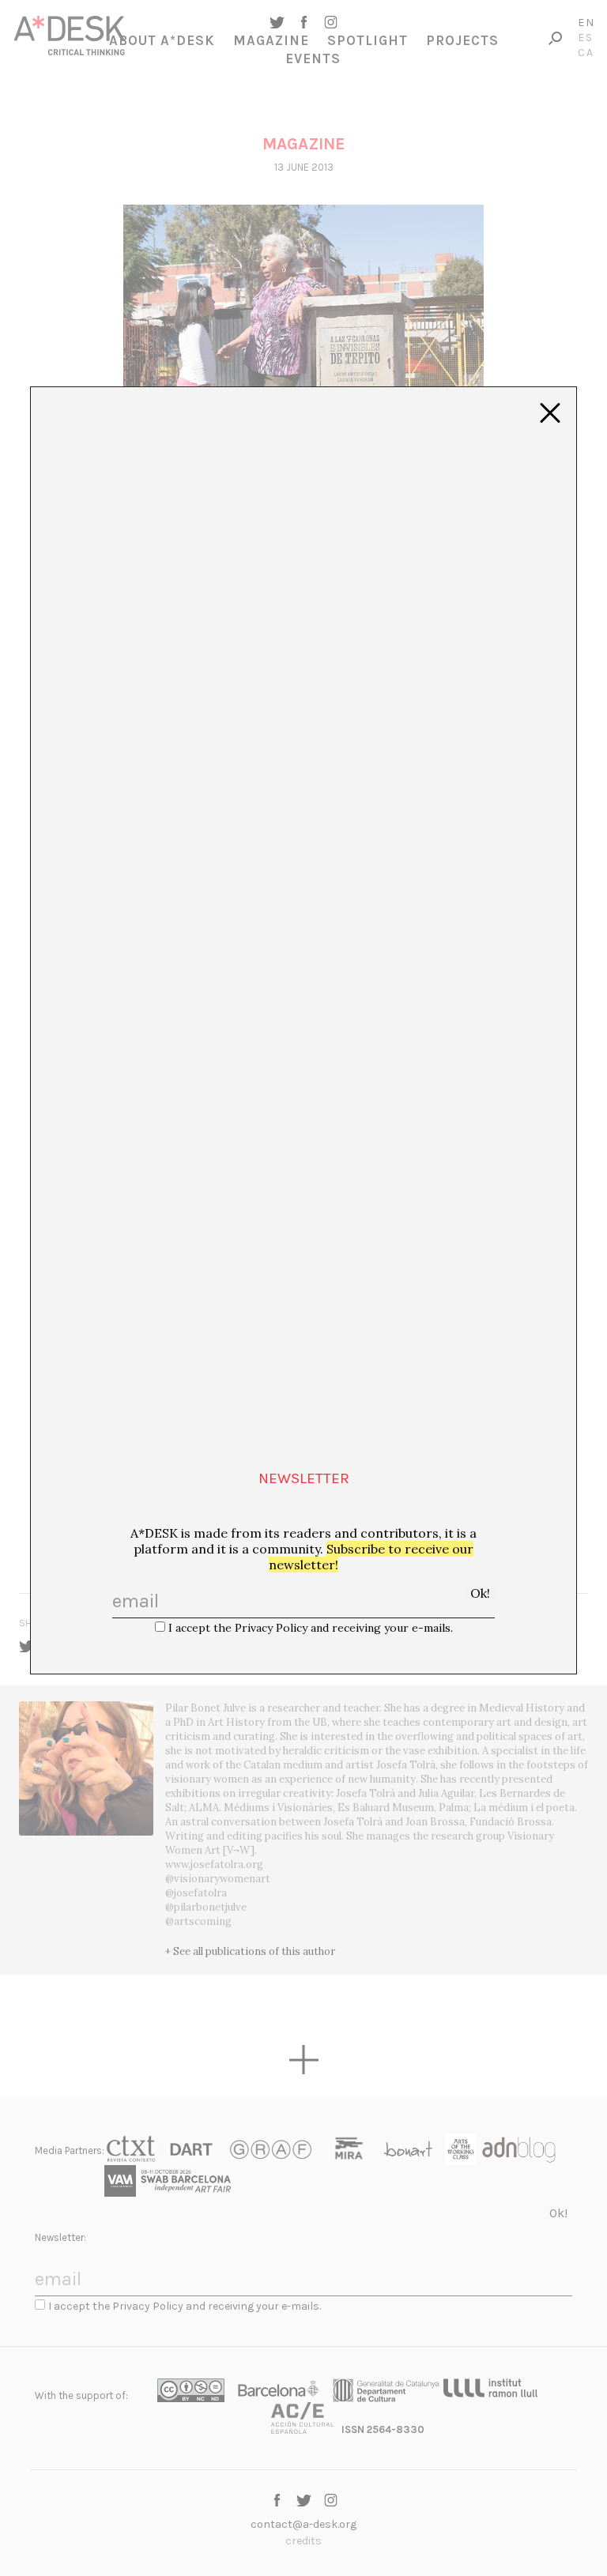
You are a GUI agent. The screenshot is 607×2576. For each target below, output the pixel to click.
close (550, 413)
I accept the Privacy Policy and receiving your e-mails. (311, 1628)
